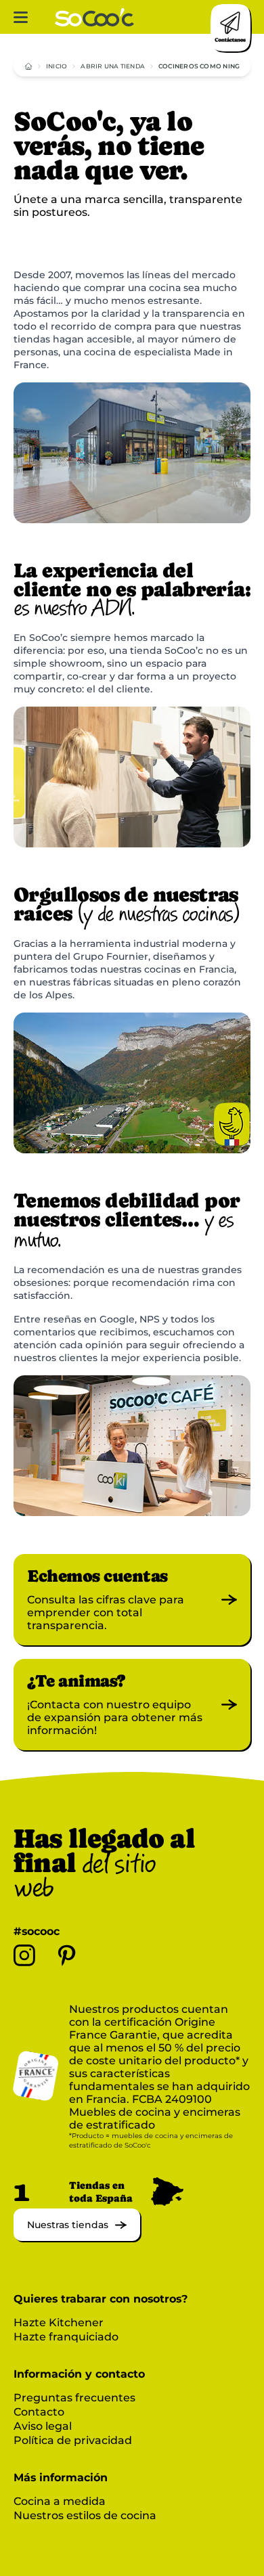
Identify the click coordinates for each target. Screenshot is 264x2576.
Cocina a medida (60, 2501)
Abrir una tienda (113, 66)
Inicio (57, 66)
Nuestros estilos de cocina (85, 2515)
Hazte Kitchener (59, 2323)
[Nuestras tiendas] (77, 2237)
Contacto (39, 2412)
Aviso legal (43, 2426)
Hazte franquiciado (66, 2337)
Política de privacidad (73, 2440)
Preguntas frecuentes (74, 2398)
